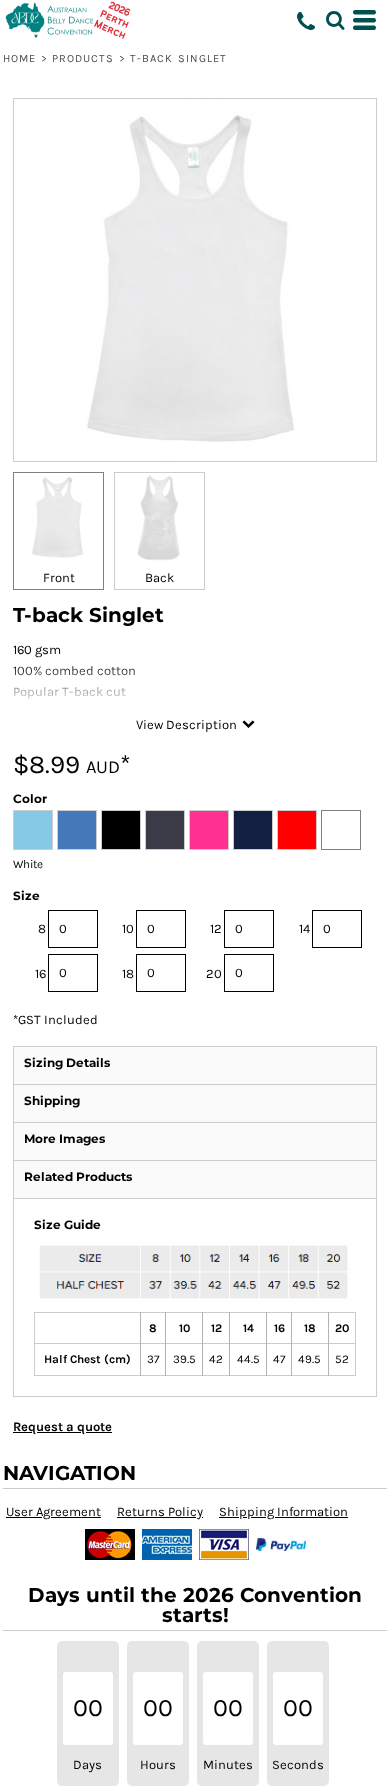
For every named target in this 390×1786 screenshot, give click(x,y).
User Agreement (53, 1511)
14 (304, 928)
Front (59, 577)
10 (128, 928)
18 (128, 973)
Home (19, 58)
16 (40, 973)
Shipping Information (283, 1511)
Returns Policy (160, 1511)
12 (216, 928)
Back (159, 577)
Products (83, 58)
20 (214, 973)
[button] (335, 20)
